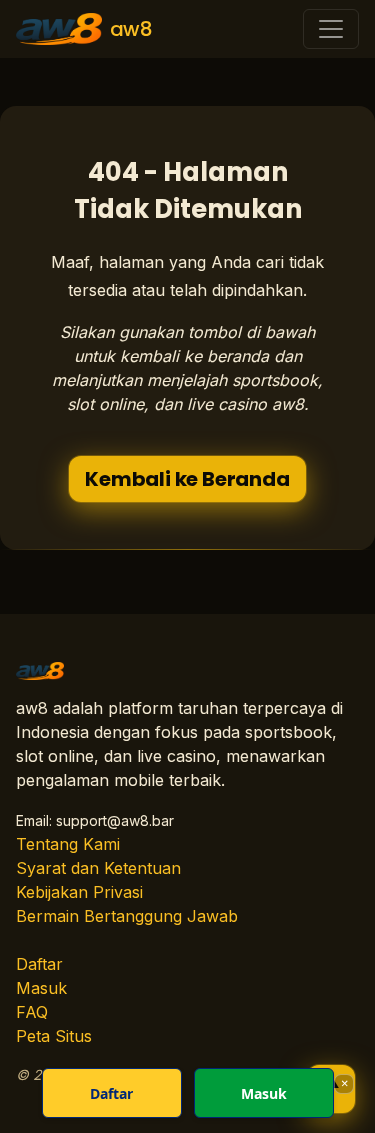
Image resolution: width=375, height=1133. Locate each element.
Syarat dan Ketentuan (98, 868)
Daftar (39, 964)
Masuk (41, 988)
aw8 (131, 29)
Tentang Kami (68, 844)
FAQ (32, 1012)
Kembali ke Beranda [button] (187, 479)
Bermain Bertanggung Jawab (127, 916)
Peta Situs (54, 1036)
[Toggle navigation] (331, 29)
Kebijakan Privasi (79, 892)
